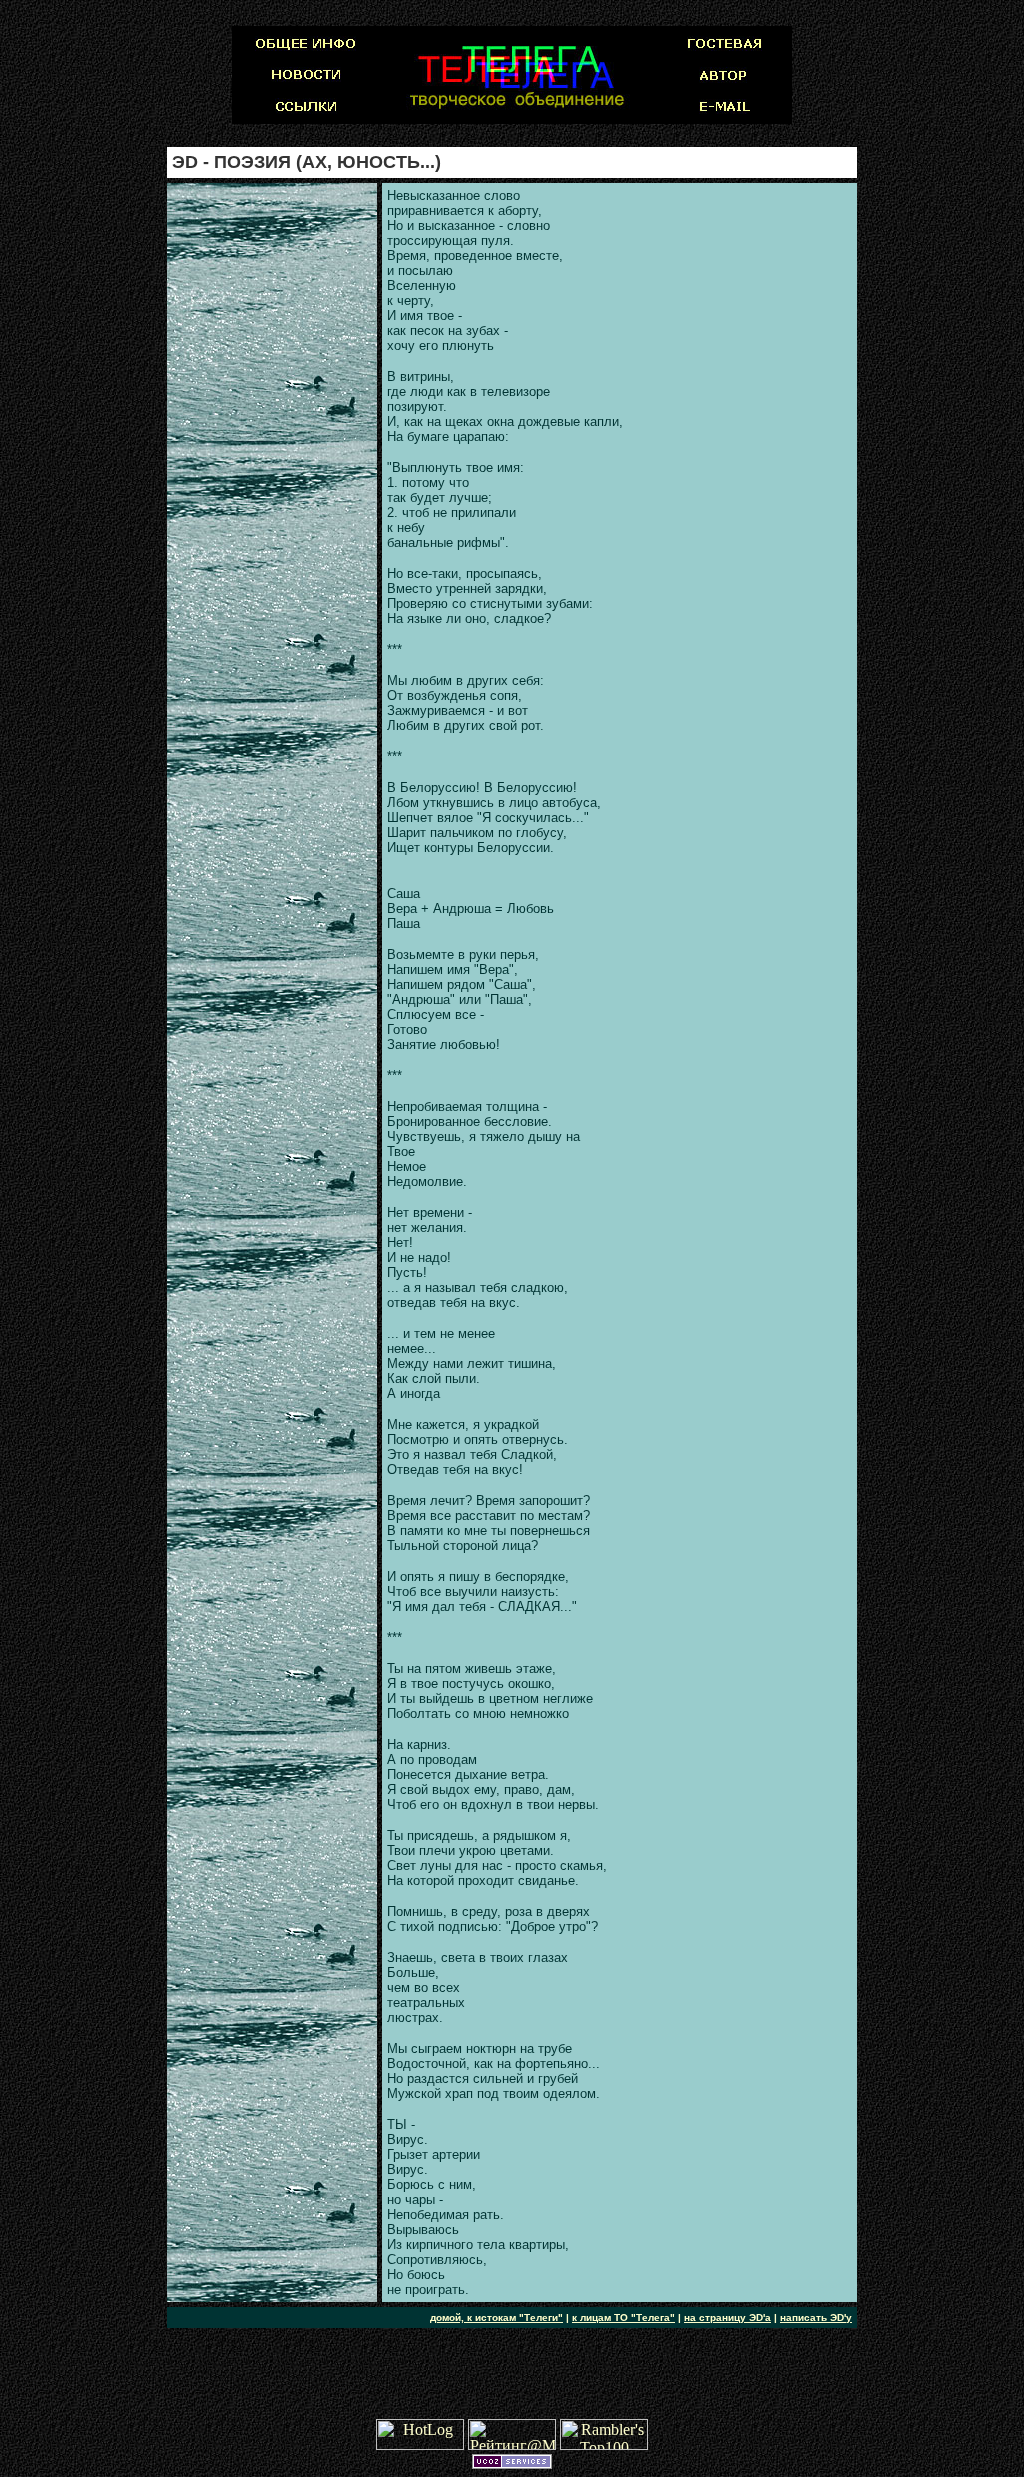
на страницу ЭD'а (727, 2317)
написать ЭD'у (816, 2317)
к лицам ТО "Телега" (623, 2317)
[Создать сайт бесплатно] (512, 2463)
